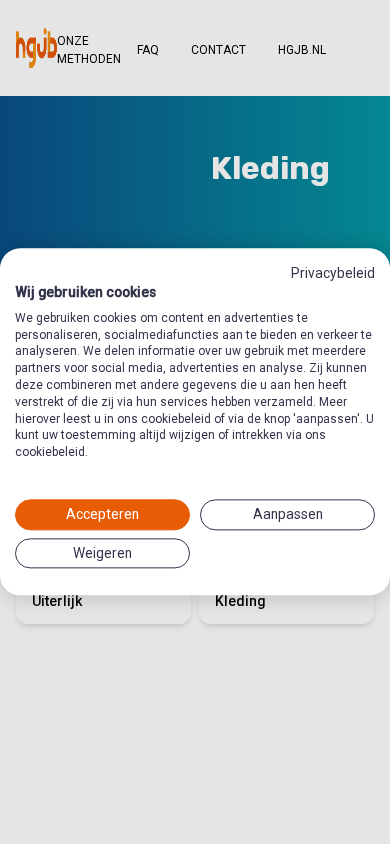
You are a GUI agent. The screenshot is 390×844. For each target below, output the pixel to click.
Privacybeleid (333, 273)
